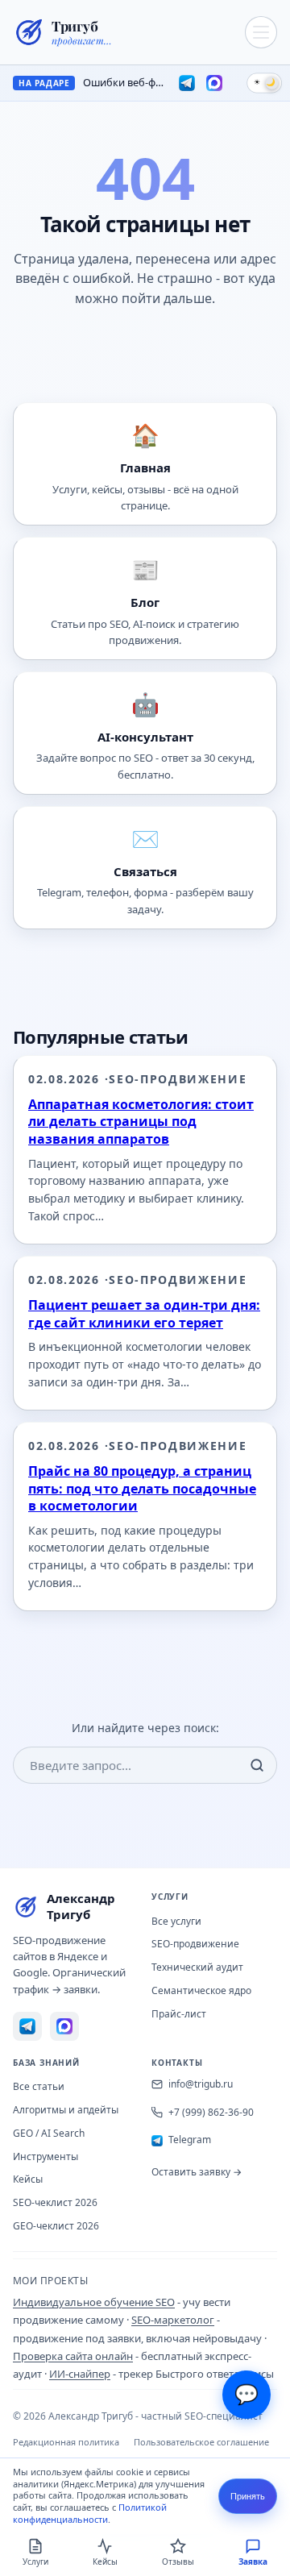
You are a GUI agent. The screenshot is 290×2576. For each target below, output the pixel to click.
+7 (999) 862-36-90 (211, 2112)
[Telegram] (187, 83)
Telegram (190, 2140)
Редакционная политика (66, 2442)
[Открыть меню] (261, 32)
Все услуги (176, 1921)
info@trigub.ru (201, 2084)
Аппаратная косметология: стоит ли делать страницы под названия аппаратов (141, 1122)
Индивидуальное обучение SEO (94, 2302)
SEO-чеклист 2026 (55, 2202)
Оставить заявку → (197, 2172)
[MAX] (214, 83)
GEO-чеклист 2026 (56, 2226)
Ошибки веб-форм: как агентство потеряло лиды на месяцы (124, 83)
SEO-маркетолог (173, 2320)
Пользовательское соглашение (201, 2442)
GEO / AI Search (49, 2133)
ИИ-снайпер (80, 2374)
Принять (248, 2496)
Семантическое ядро (201, 1990)
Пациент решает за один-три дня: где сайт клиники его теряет (144, 1314)
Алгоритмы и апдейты (66, 2110)
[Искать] (257, 1765)
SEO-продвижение (195, 1944)
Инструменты (46, 2156)
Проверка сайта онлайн (73, 2356)
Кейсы (28, 2179)
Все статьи (39, 2086)
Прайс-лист (179, 2014)
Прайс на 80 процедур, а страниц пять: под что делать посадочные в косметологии (142, 1488)
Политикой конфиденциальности (90, 2513)
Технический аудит (197, 1967)
